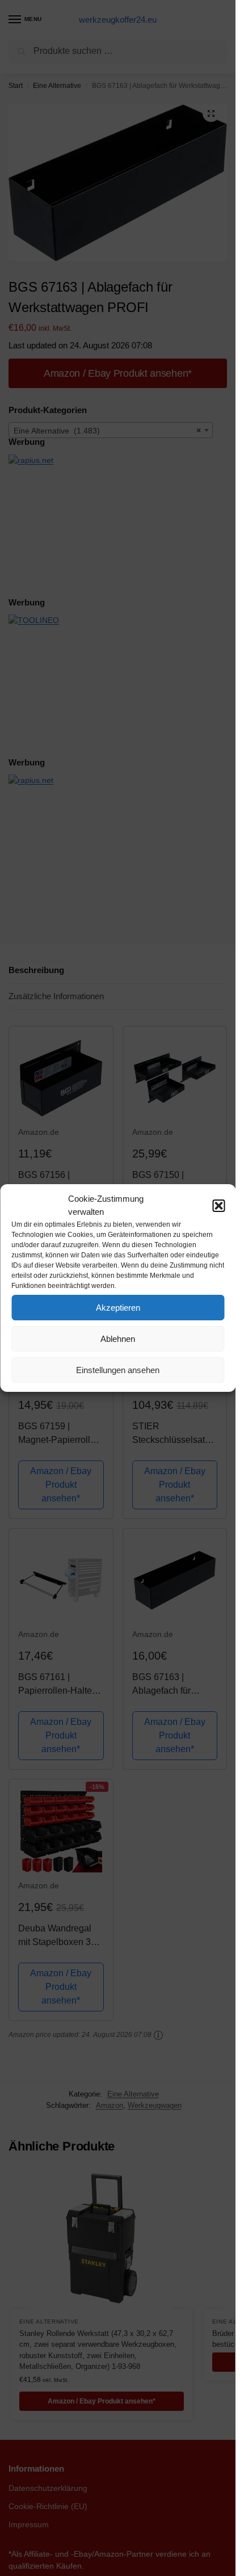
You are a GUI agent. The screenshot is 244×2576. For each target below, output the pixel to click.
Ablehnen (118, 1339)
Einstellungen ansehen (118, 1370)
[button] (218, 1206)
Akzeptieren (118, 1308)
